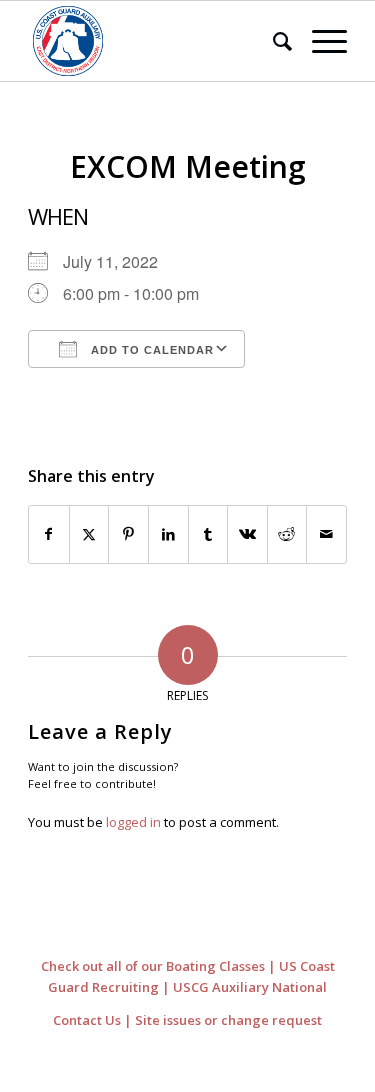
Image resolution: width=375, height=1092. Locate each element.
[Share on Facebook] (49, 534)
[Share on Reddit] (287, 534)
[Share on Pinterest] (128, 534)
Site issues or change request (228, 1020)
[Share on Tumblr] (208, 534)
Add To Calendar (150, 350)
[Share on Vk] (247, 534)
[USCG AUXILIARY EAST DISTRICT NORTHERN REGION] (155, 41)
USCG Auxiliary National (250, 987)
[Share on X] (89, 534)
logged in (133, 822)
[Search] (272, 41)
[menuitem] (272, 41)
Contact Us (87, 1020)
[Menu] (319, 41)
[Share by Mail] (326, 534)
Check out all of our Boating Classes (153, 966)
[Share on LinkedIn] (168, 534)
